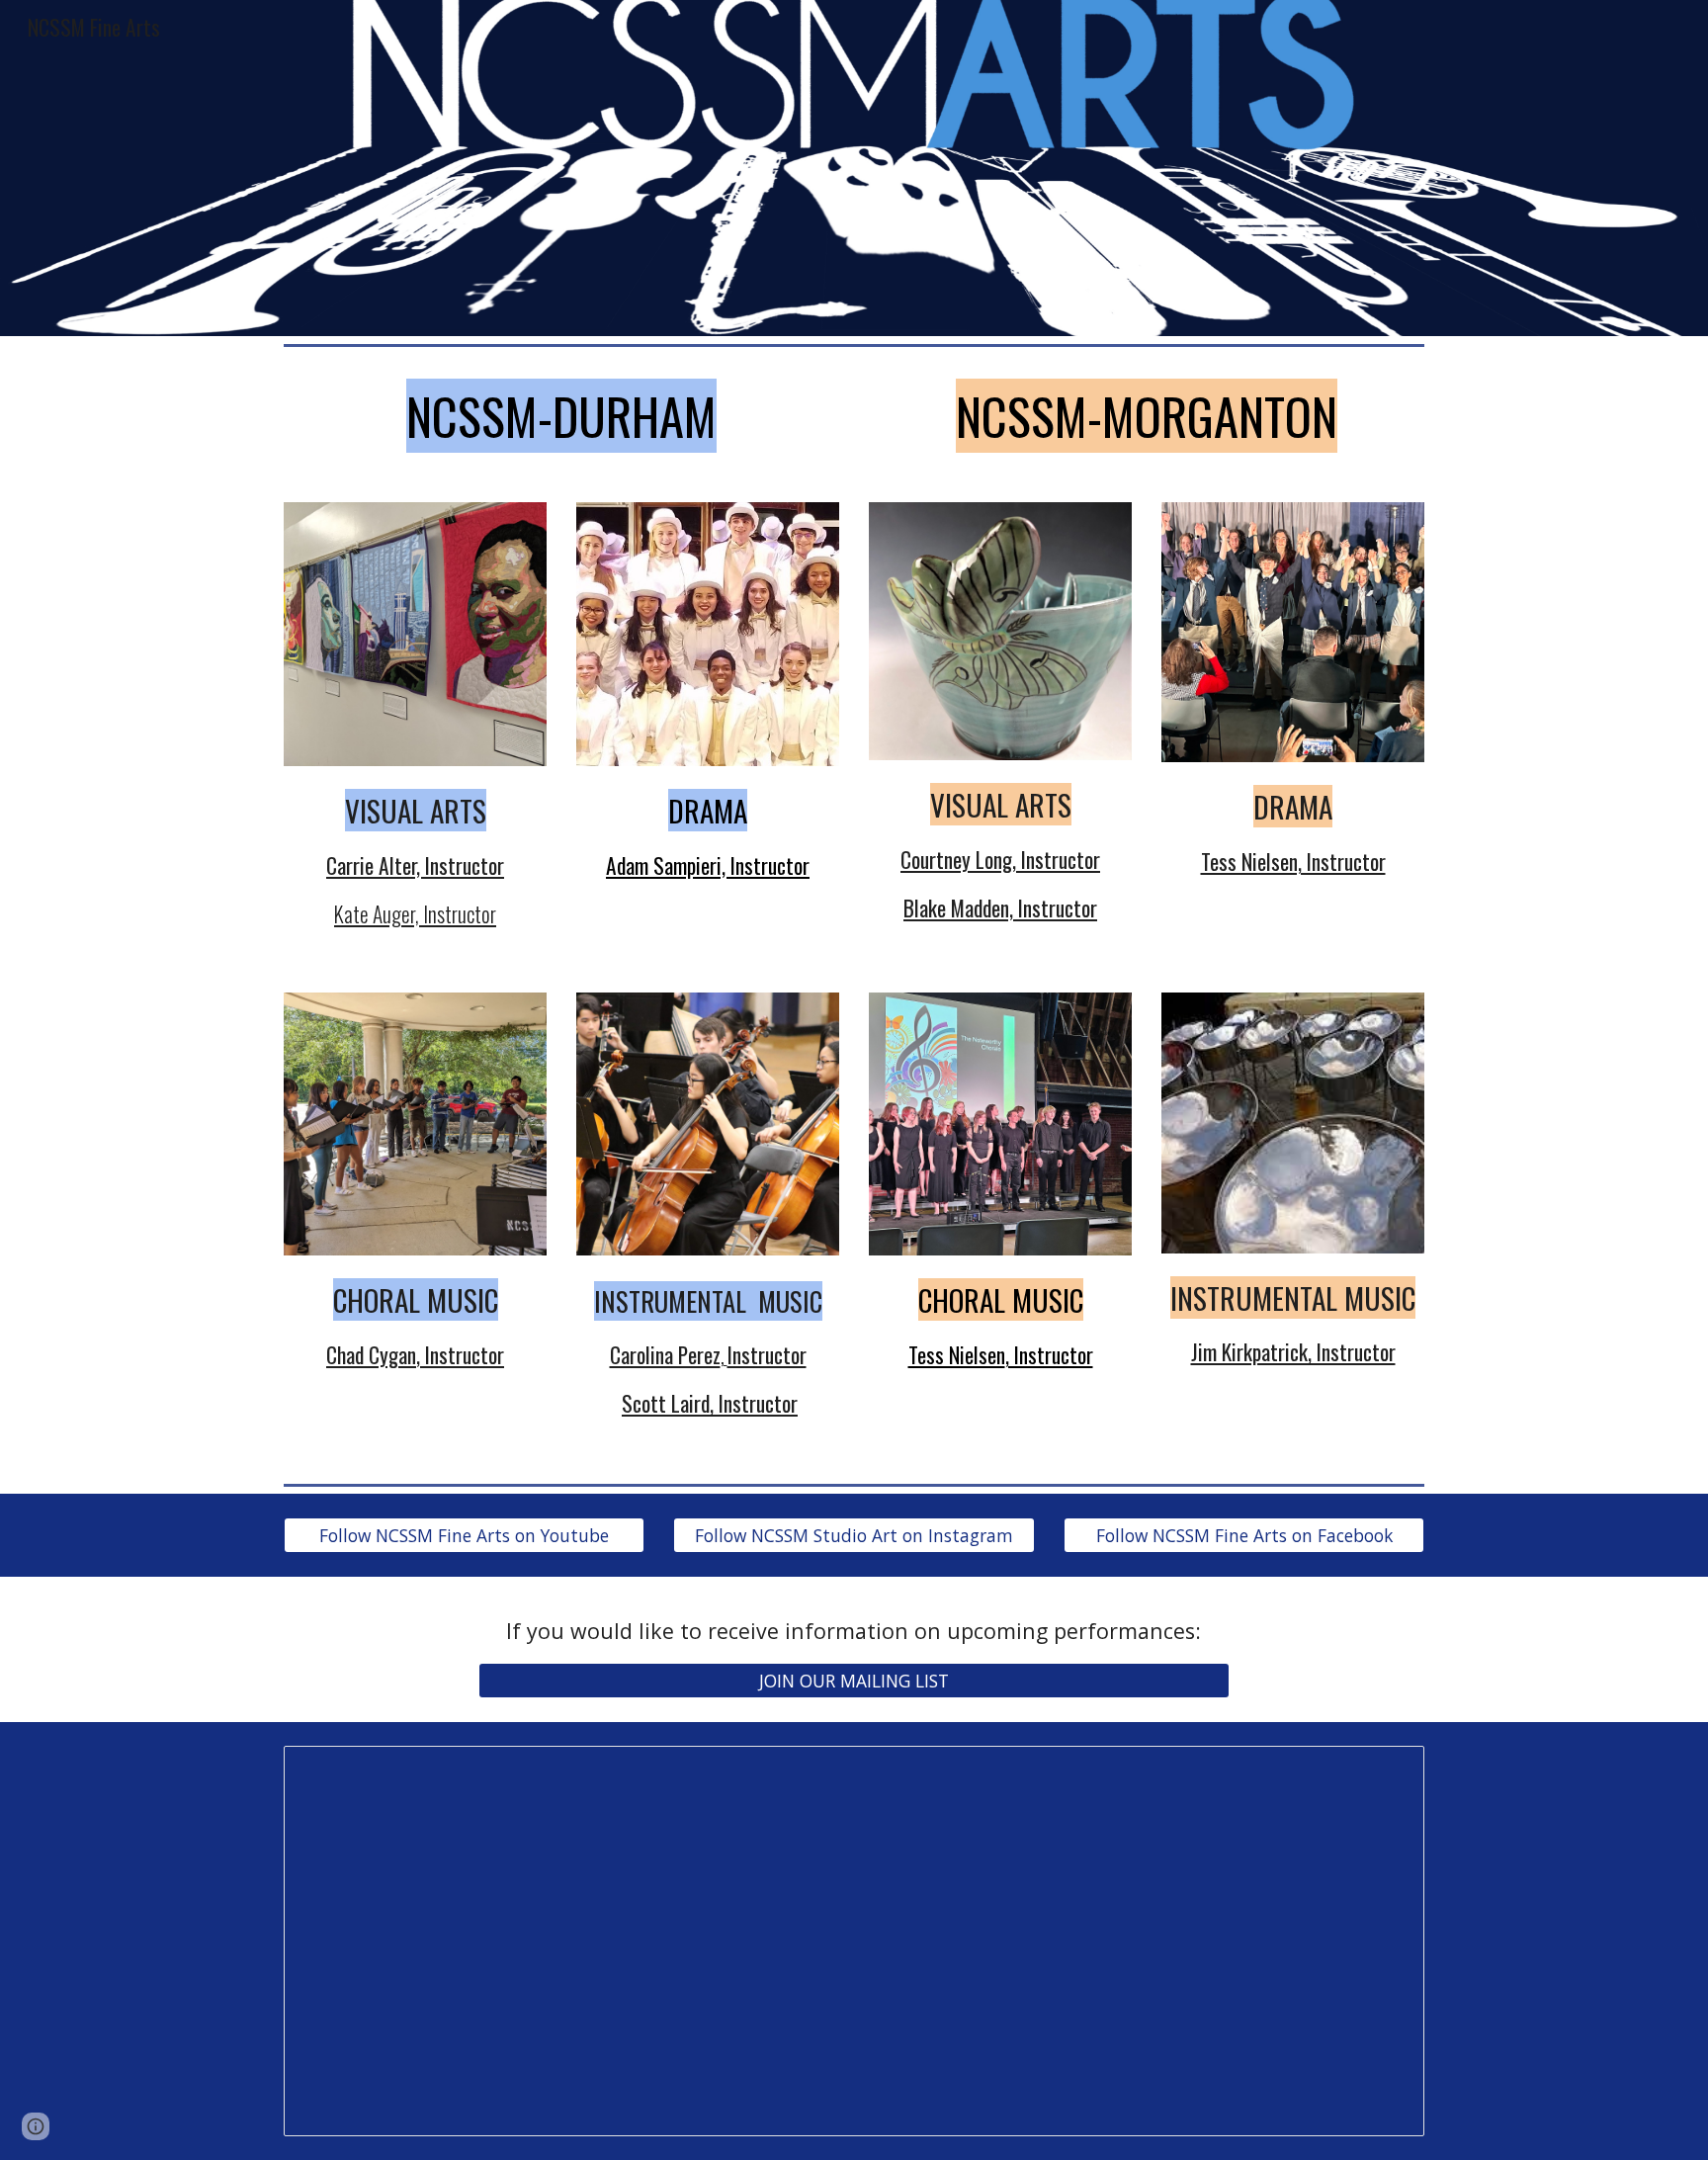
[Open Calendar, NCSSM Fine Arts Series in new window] (1387, 1771)
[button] (36, 2126)
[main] (561, 416)
